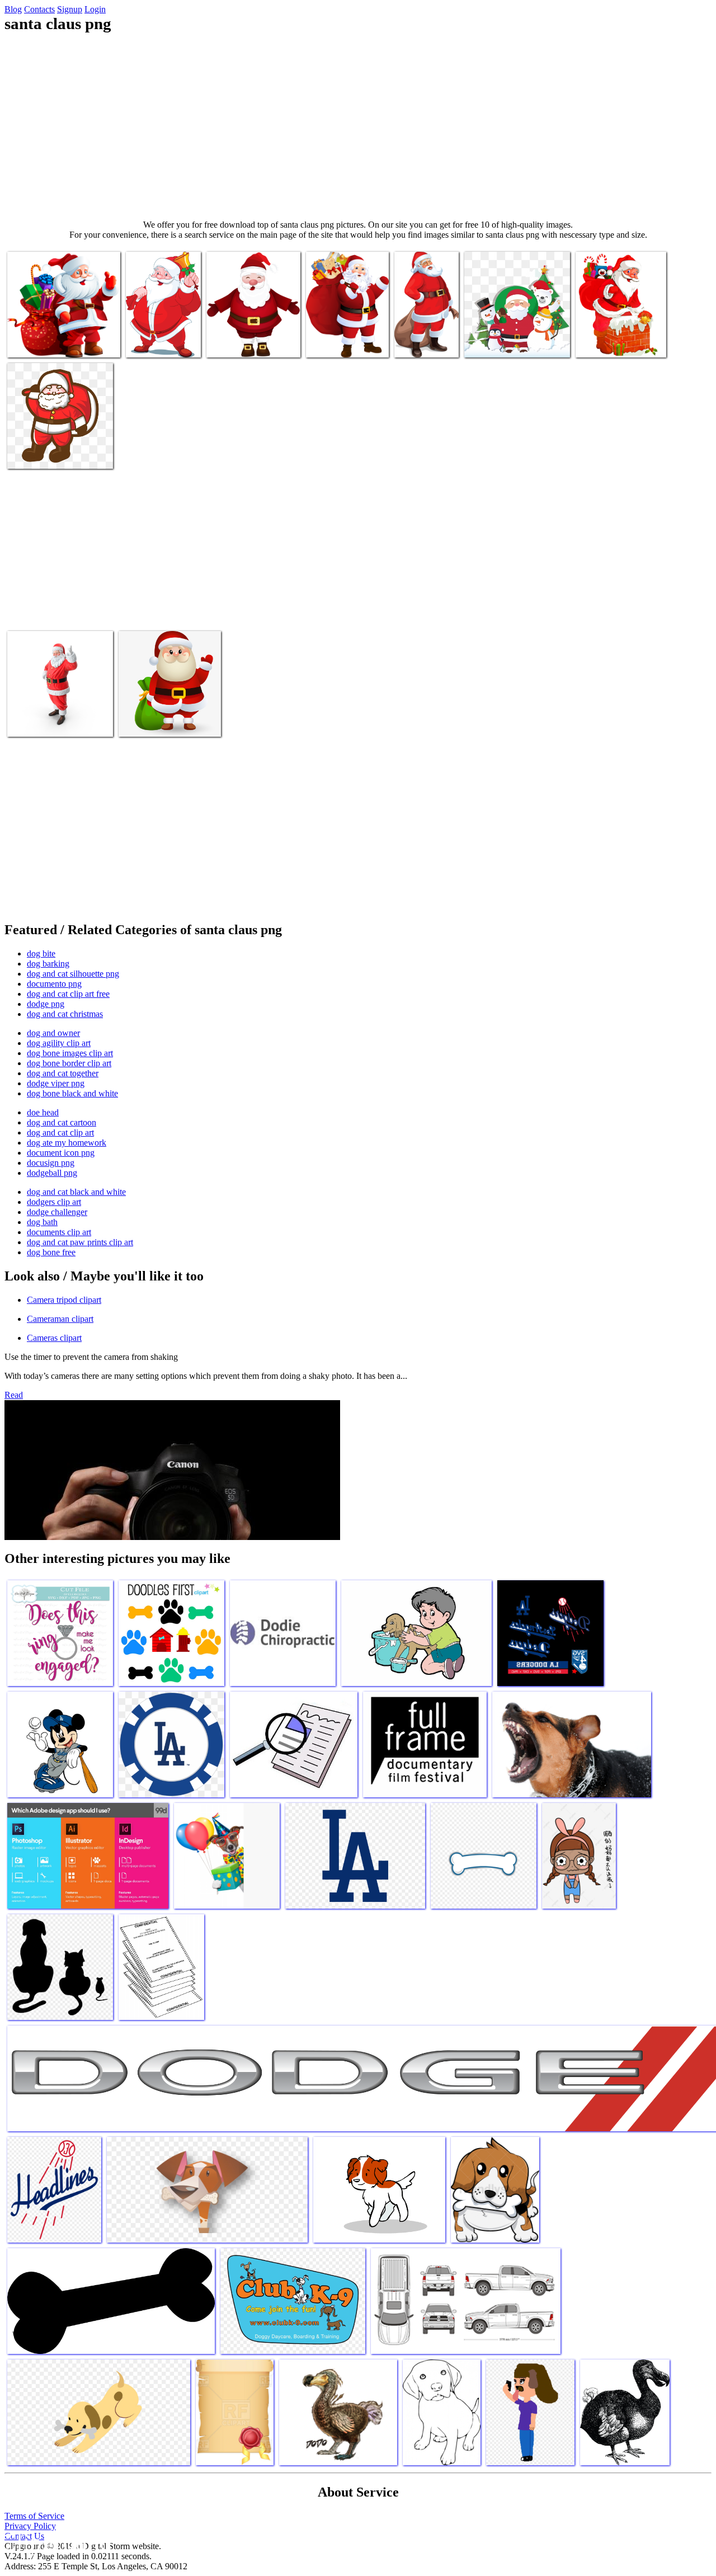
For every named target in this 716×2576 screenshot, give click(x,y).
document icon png (61, 1153)
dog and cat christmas (65, 1014)
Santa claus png (35, 342)
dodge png (46, 1004)
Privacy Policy (30, 2526)
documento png (54, 984)
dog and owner (53, 1033)
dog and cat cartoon (62, 1122)
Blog (13, 9)
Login (95, 9)
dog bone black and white (72, 1093)
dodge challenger (57, 1212)
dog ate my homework (67, 1143)
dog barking (48, 964)
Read (14, 1395)
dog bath (42, 1222)
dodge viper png (56, 1083)
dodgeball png (52, 1173)
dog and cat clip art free (68, 994)
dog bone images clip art (70, 1053)
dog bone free (51, 1252)
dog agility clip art (59, 1043)
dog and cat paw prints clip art (80, 1242)
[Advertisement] (358, 126)
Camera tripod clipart (64, 1300)
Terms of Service (34, 2516)
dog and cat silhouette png (73, 974)
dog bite (41, 953)
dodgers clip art (54, 1202)
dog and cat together (63, 1073)
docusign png (51, 1163)
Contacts (39, 9)
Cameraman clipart (60, 1319)
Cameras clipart (54, 1338)
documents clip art (59, 1232)
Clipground (56, 2542)
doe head (43, 1112)
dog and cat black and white (76, 1192)
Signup (70, 9)
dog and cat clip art (60, 1132)
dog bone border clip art (69, 1063)
